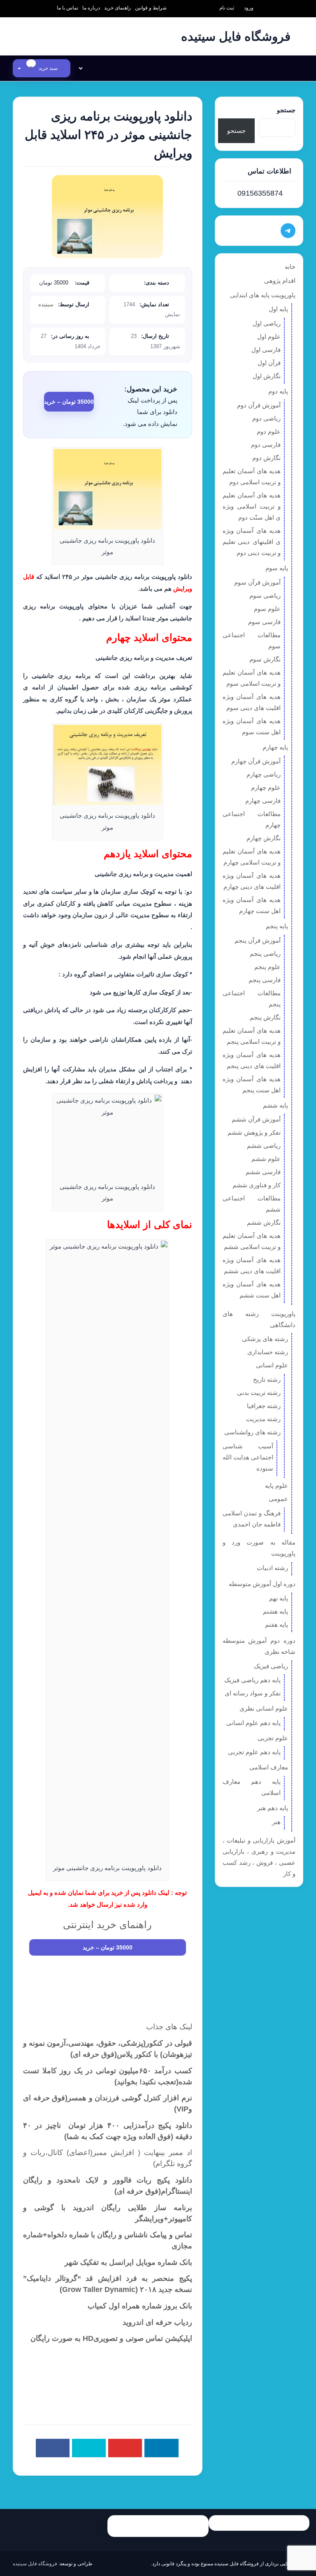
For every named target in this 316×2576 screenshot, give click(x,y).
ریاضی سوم (265, 595)
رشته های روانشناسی (252, 1432)
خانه (290, 267)
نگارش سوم (265, 659)
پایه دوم (278, 391)
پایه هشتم (275, 1611)
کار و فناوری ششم (257, 1185)
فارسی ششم (263, 1172)
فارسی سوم (264, 622)
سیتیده (46, 304)
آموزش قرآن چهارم (256, 761)
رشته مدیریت (263, 1419)
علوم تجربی (273, 1738)
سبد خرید (44, 68)
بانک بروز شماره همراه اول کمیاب (140, 2306)
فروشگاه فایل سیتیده (35, 2564)
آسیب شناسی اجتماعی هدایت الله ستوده (248, 1457)
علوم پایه (276, 1486)
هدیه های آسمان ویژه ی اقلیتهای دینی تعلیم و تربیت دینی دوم (252, 542)
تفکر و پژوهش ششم (254, 1132)
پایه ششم (275, 1105)
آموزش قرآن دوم (259, 405)
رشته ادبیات (272, 1568)
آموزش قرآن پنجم (258, 940)
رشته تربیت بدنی (259, 1393)
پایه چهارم (275, 747)
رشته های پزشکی (265, 1339)
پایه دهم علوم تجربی (254, 1752)
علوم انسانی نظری (264, 1708)
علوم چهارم (266, 787)
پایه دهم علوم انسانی (253, 1723)
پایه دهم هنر (273, 1808)
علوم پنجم (267, 967)
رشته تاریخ (267, 1379)
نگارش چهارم (264, 838)
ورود (249, 8)
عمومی (278, 1499)
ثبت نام (227, 8)
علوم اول (269, 336)
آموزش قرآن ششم (256, 1119)
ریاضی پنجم (265, 954)
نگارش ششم (264, 1222)
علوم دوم (269, 431)
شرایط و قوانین (151, 8)
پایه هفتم (276, 1624)
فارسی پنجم (265, 980)
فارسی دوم (266, 445)
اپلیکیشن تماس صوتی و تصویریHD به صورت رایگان (111, 2338)
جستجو (286, 110)
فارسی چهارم (263, 801)
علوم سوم (267, 609)
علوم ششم (266, 1159)
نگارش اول (267, 376)
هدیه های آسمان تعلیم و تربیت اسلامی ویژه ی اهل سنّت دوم (252, 506)
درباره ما (91, 8)
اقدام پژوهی (280, 281)
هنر (276, 1822)
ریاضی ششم (264, 1146)
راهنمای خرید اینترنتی (107, 1925)
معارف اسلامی (269, 1767)
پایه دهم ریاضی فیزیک (252, 1680)
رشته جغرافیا (264, 1406)
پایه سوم (277, 568)
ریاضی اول (267, 323)
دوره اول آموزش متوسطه (262, 1584)
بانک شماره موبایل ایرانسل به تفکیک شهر (128, 2262)
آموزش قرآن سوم (257, 582)
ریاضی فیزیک (271, 1666)
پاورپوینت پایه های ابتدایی (263, 295)
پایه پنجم (277, 926)
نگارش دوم (266, 458)
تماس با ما (67, 8)
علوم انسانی (272, 1365)
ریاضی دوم (266, 418)
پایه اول (278, 309)
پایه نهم (279, 1598)
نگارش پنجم (265, 1017)
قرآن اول (269, 363)
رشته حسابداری (268, 1352)
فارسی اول (266, 350)
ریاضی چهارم (264, 774)
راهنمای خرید (117, 8)
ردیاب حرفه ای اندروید (157, 2322)
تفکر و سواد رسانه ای (253, 1693)
